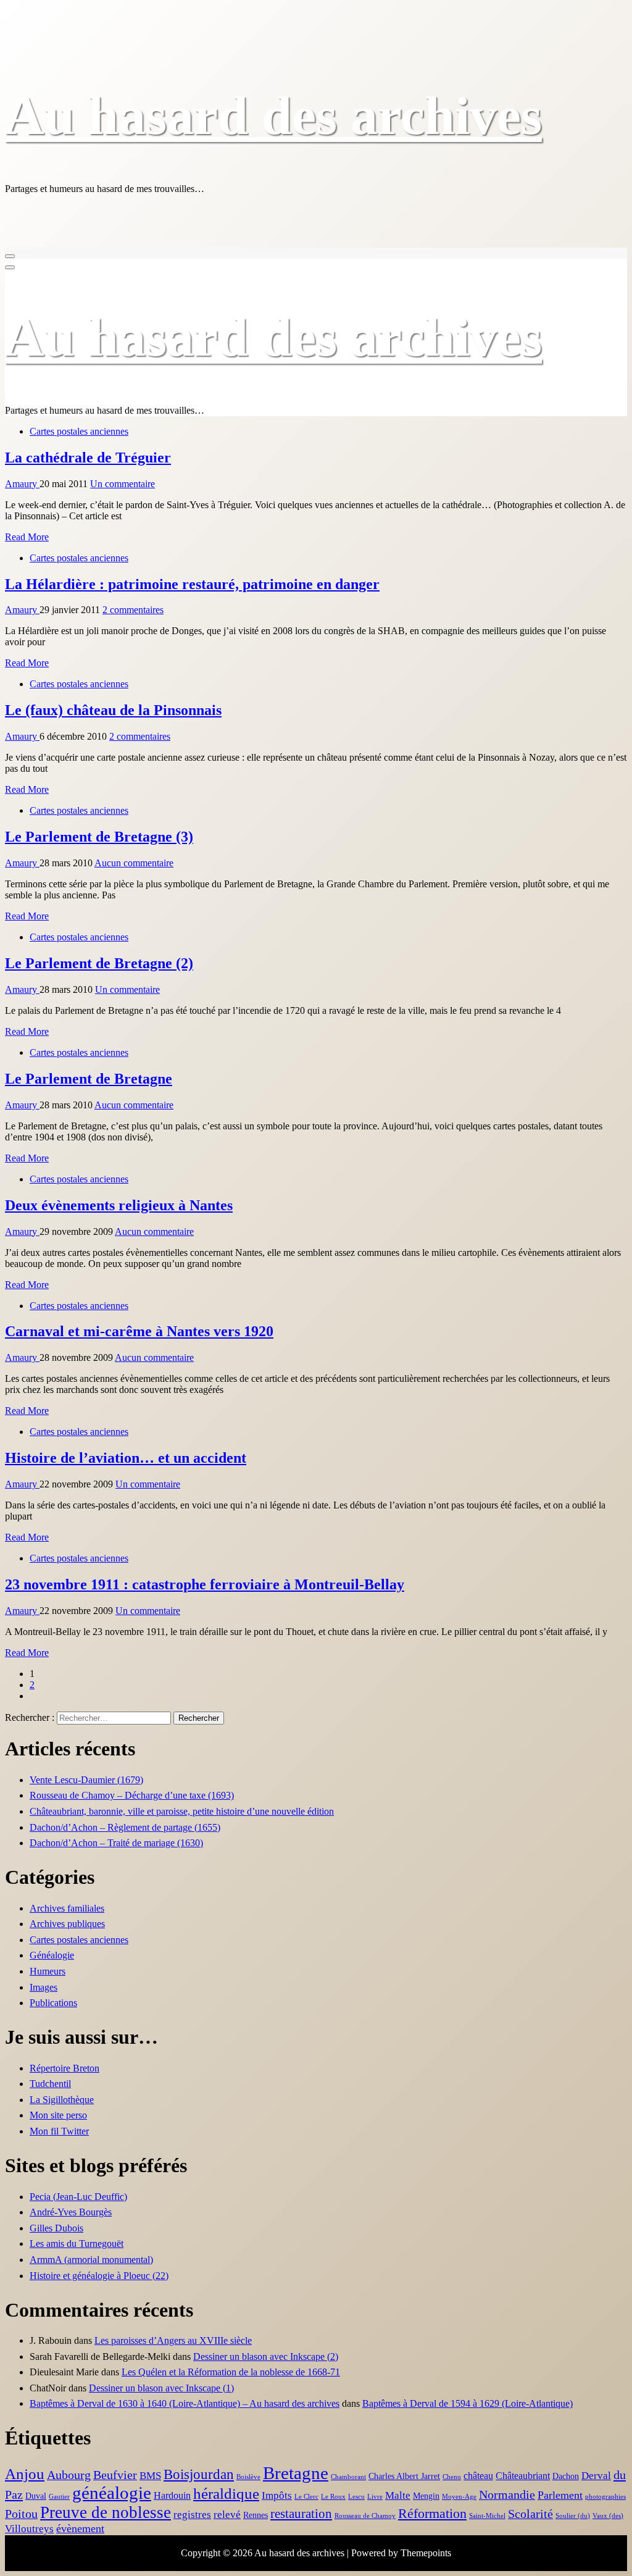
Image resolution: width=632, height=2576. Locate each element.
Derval (596, 2476)
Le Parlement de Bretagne (89, 1079)
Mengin (426, 2496)
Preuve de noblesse (106, 2512)
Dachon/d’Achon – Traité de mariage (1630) (116, 1843)
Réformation (432, 2513)
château (478, 2476)
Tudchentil (50, 2084)
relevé (227, 2515)
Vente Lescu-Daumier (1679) (86, 1780)
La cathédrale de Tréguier (88, 458)
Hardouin (172, 2495)
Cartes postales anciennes (79, 431)
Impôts (277, 2495)
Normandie (507, 2495)
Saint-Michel (487, 2516)
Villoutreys (29, 2529)
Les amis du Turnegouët (77, 2244)
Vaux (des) (608, 2516)
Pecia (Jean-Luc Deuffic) (78, 2197)
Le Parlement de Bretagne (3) (99, 837)
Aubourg (69, 2475)
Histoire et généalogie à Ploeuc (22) (99, 2276)
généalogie (112, 2493)
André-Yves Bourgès (71, 2212)
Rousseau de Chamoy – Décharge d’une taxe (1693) (132, 1795)
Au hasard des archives (273, 116)
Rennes (256, 2515)
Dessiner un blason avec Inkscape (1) (161, 2388)
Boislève (248, 2477)
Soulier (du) (573, 2516)
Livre (375, 2497)
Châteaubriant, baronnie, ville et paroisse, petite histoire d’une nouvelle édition (182, 1811)
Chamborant (348, 2477)
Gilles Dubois (56, 2228)
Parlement (560, 2495)
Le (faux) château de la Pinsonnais (113, 710)
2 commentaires (133, 610)
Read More (27, 537)
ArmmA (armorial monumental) (91, 2260)
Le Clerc (306, 2497)
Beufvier (115, 2475)
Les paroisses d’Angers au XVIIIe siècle (173, 2340)
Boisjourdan (199, 2474)
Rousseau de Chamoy (365, 2516)
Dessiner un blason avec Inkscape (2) (266, 2356)
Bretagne (296, 2473)
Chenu (452, 2477)
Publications (53, 2003)
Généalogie (52, 1955)
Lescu (356, 2497)
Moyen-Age (459, 2497)
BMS (150, 2476)
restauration (301, 2514)
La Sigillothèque (62, 2100)
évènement (80, 2528)
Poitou (21, 2514)
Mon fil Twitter (59, 2131)
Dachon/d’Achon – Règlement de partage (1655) (125, 1827)
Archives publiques (67, 1924)
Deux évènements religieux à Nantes (119, 1205)
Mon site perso (58, 2115)
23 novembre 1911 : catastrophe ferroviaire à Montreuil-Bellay (205, 1584)
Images (44, 1987)
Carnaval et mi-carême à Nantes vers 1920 (139, 1331)
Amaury (22, 484)
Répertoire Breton (64, 2068)
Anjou (25, 2474)
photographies (605, 2497)
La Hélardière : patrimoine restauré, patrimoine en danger (192, 584)
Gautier (59, 2497)
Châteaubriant (523, 2476)
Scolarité (530, 2514)
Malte (398, 2495)
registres (192, 2515)
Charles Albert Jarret (404, 2476)
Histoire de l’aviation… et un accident (126, 1458)
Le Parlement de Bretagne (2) (99, 963)
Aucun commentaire (134, 863)
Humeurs (48, 1971)
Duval (36, 2496)
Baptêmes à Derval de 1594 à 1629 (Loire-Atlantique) (468, 2403)
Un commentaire (123, 484)
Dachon (566, 2476)
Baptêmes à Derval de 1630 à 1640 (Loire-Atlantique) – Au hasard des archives (185, 2403)
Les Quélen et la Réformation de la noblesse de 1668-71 (231, 2372)
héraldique (226, 2494)
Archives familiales (67, 1908)
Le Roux (333, 2497)
